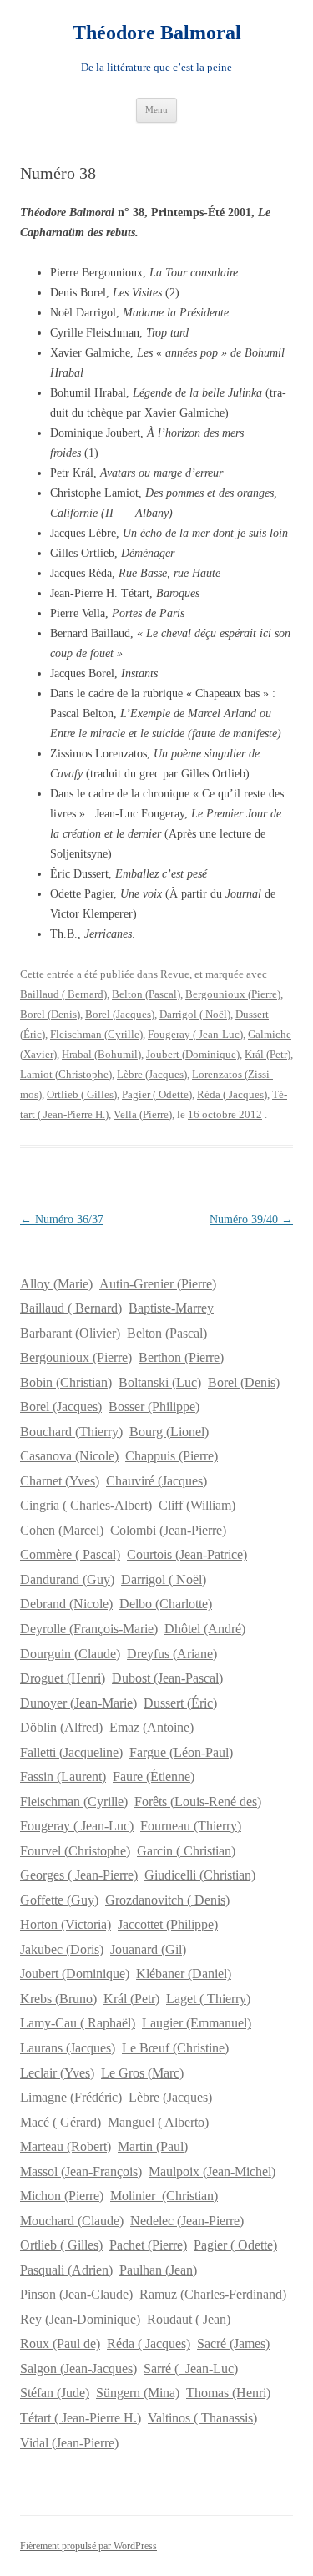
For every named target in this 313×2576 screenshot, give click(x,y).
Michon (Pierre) (62, 2196)
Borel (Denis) (50, 1014)
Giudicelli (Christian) (200, 1875)
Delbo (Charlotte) (166, 1604)
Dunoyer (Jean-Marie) (78, 1703)
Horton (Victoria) (66, 1924)
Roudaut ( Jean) (189, 2319)
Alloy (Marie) (56, 1284)
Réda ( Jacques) (232, 1094)
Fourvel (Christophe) (75, 1851)
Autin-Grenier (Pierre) (158, 1284)
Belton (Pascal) (146, 994)
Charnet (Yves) (60, 1481)
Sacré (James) (233, 2343)
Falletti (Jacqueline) (71, 1752)
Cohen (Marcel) (62, 1530)
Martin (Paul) (153, 2146)
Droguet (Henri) (63, 1678)
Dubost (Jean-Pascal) (167, 1678)
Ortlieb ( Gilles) (82, 1094)
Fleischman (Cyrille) (96, 1034)
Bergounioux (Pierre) (233, 994)
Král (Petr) (268, 1054)
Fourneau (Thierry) (191, 1826)
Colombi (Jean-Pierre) (168, 1530)
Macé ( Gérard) (61, 2122)
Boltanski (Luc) (160, 1382)
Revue (175, 974)
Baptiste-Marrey (171, 1308)
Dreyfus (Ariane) (172, 1654)
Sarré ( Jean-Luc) (191, 2369)
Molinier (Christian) (164, 2196)
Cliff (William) (197, 1505)
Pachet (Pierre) (148, 2245)
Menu (156, 109)
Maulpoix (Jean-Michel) (212, 2171)
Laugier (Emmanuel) (197, 2023)
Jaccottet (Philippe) (168, 1924)
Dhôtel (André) (205, 1629)
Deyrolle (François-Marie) (89, 1629)
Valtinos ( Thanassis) (202, 2418)
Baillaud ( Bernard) (63, 994)
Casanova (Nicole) (69, 1456)
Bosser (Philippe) (154, 1407)
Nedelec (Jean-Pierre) (187, 2221)
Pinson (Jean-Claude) (76, 2294)
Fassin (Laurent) (63, 1776)
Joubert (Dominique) (193, 1054)
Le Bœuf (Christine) (175, 2048)
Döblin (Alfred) (61, 1727)
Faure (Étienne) (154, 1776)
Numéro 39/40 (251, 1220)
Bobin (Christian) (66, 1382)
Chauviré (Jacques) (156, 1481)
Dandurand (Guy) (67, 1579)
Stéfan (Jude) (55, 2393)
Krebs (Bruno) (58, 1999)
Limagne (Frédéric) (71, 2097)
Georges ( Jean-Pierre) (79, 1875)
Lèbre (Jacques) (152, 1074)
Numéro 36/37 (62, 1220)
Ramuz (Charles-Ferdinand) (213, 2294)
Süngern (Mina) (138, 2393)
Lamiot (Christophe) (66, 1074)
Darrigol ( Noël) (195, 1014)
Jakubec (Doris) (62, 1949)
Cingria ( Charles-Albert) (86, 1505)
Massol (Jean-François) (81, 2171)
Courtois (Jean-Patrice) (187, 1554)
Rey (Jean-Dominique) (80, 2319)
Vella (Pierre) (143, 1114)
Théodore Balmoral (157, 33)
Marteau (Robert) (66, 2146)
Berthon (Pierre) (181, 1357)
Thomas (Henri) (228, 2393)
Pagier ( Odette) (157, 1094)
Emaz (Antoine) (151, 1727)
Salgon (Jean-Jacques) (78, 2369)
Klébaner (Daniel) (184, 1974)
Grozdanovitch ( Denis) (167, 1900)
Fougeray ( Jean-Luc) (195, 1034)
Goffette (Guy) (59, 1900)
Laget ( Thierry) (208, 1999)
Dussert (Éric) (180, 1703)
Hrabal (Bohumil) (101, 1054)
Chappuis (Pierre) (172, 1456)
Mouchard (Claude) (72, 2221)
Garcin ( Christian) (186, 1851)
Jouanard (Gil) (148, 1949)
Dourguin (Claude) (70, 1654)
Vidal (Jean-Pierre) (69, 2443)
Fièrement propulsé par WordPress (88, 2546)
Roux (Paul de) (60, 2343)
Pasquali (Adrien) (66, 2270)
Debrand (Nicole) (66, 1604)
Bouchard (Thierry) (71, 1432)
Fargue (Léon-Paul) (181, 1752)
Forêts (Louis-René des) (198, 1802)
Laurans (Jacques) (68, 2048)
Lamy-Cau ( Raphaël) (78, 2023)
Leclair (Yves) (57, 2073)
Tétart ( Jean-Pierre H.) (81, 2418)
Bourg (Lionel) (169, 1432)
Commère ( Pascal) (70, 1554)
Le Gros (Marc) (142, 2073)
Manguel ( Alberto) (158, 2122)
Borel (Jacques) (120, 1014)
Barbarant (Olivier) (70, 1333)
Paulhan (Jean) (158, 2270)
